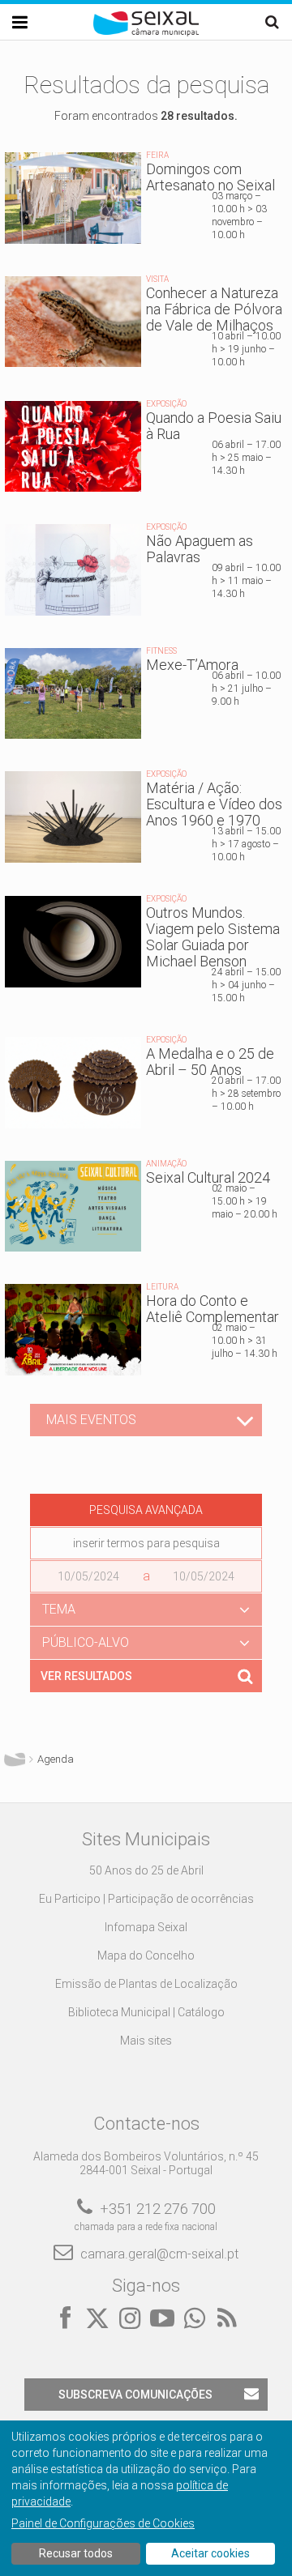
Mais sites (146, 2041)
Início (15, 1759)
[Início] (146, 32)
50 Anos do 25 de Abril (146, 1870)
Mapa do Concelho (146, 1955)
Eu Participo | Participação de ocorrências (146, 1899)
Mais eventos (91, 1420)
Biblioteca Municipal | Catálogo (146, 2012)
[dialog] (146, 2498)
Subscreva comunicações (135, 2395)
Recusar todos (76, 2553)
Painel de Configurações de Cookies (103, 2523)
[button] (146, 1610)
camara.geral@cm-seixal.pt (159, 2254)
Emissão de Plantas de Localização (146, 1984)
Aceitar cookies (210, 2553)
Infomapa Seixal (146, 1927)
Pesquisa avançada (146, 1510)
